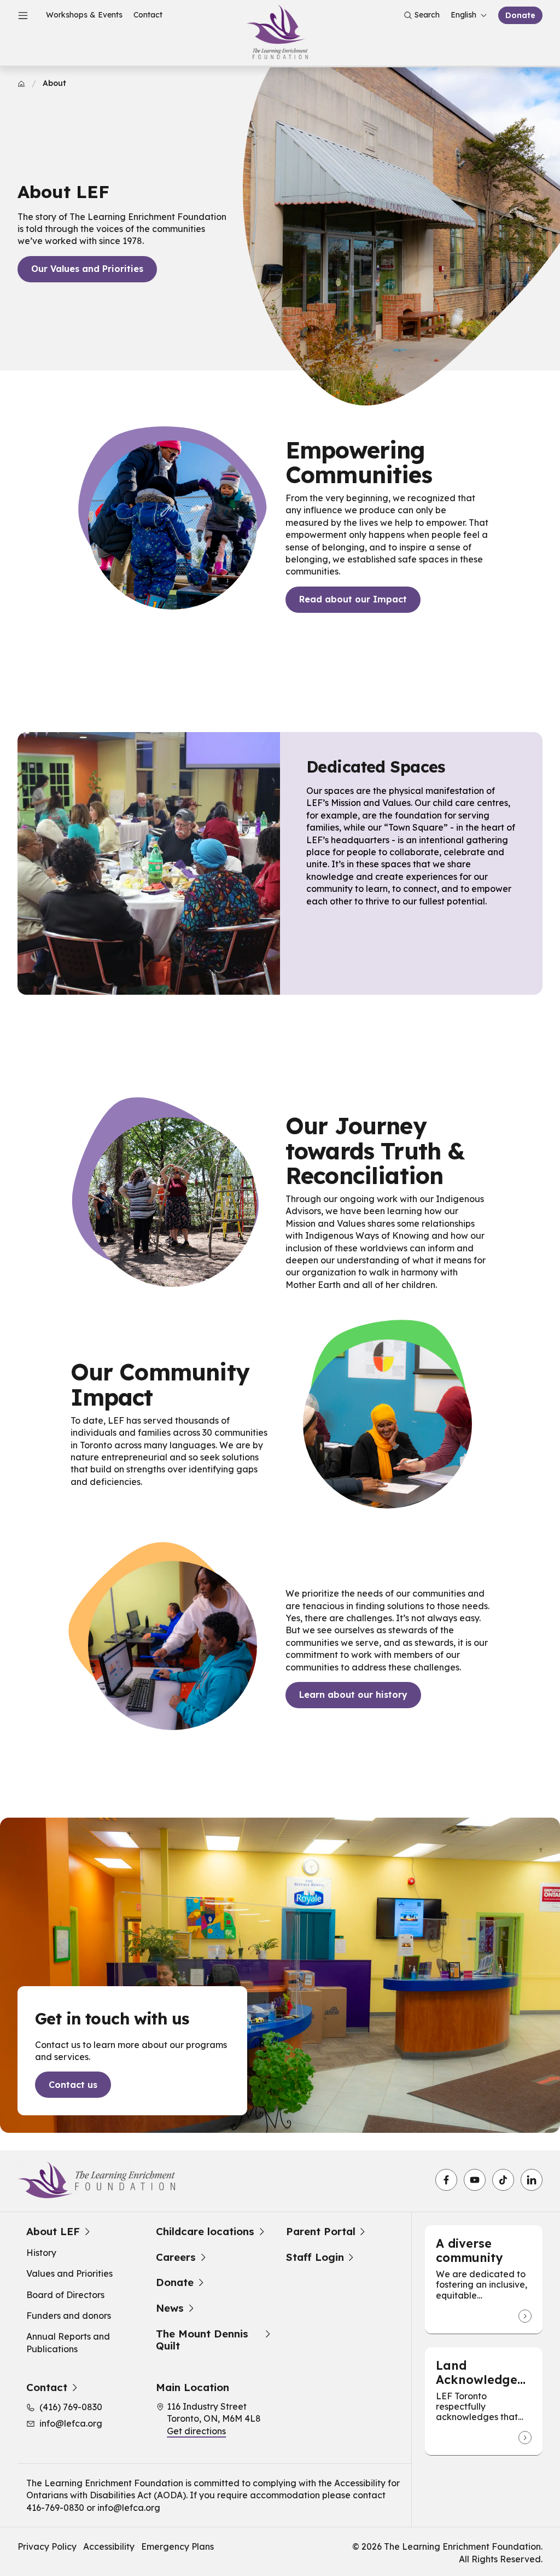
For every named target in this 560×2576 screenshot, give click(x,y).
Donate (520, 15)
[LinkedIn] (532, 2180)
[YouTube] (475, 2180)
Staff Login (315, 2257)
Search (427, 15)
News (170, 2308)
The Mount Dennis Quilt (202, 2340)
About (54, 83)
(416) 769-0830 (71, 2407)
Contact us (73, 2085)
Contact (148, 15)
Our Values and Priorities (87, 269)
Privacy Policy (47, 2546)
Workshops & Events (84, 15)
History (41, 2253)
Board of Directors (65, 2295)
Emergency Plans (177, 2546)
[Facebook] (446, 2180)
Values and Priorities (69, 2273)
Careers (176, 2257)
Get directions (196, 2431)
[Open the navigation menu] (23, 15)
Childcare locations (205, 2232)
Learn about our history (353, 1695)
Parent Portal (321, 2232)
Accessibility (109, 2546)
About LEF (53, 2232)
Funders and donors (69, 2316)
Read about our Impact (353, 599)
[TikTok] (503, 2180)
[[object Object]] (525, 2316)
